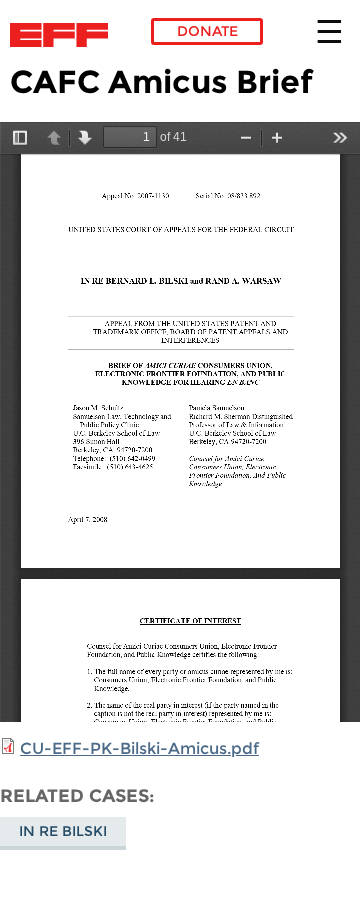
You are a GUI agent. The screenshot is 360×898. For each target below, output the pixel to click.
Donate (207, 31)
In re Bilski (63, 831)
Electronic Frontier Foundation (64, 35)
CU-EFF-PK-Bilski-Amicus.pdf (139, 748)
